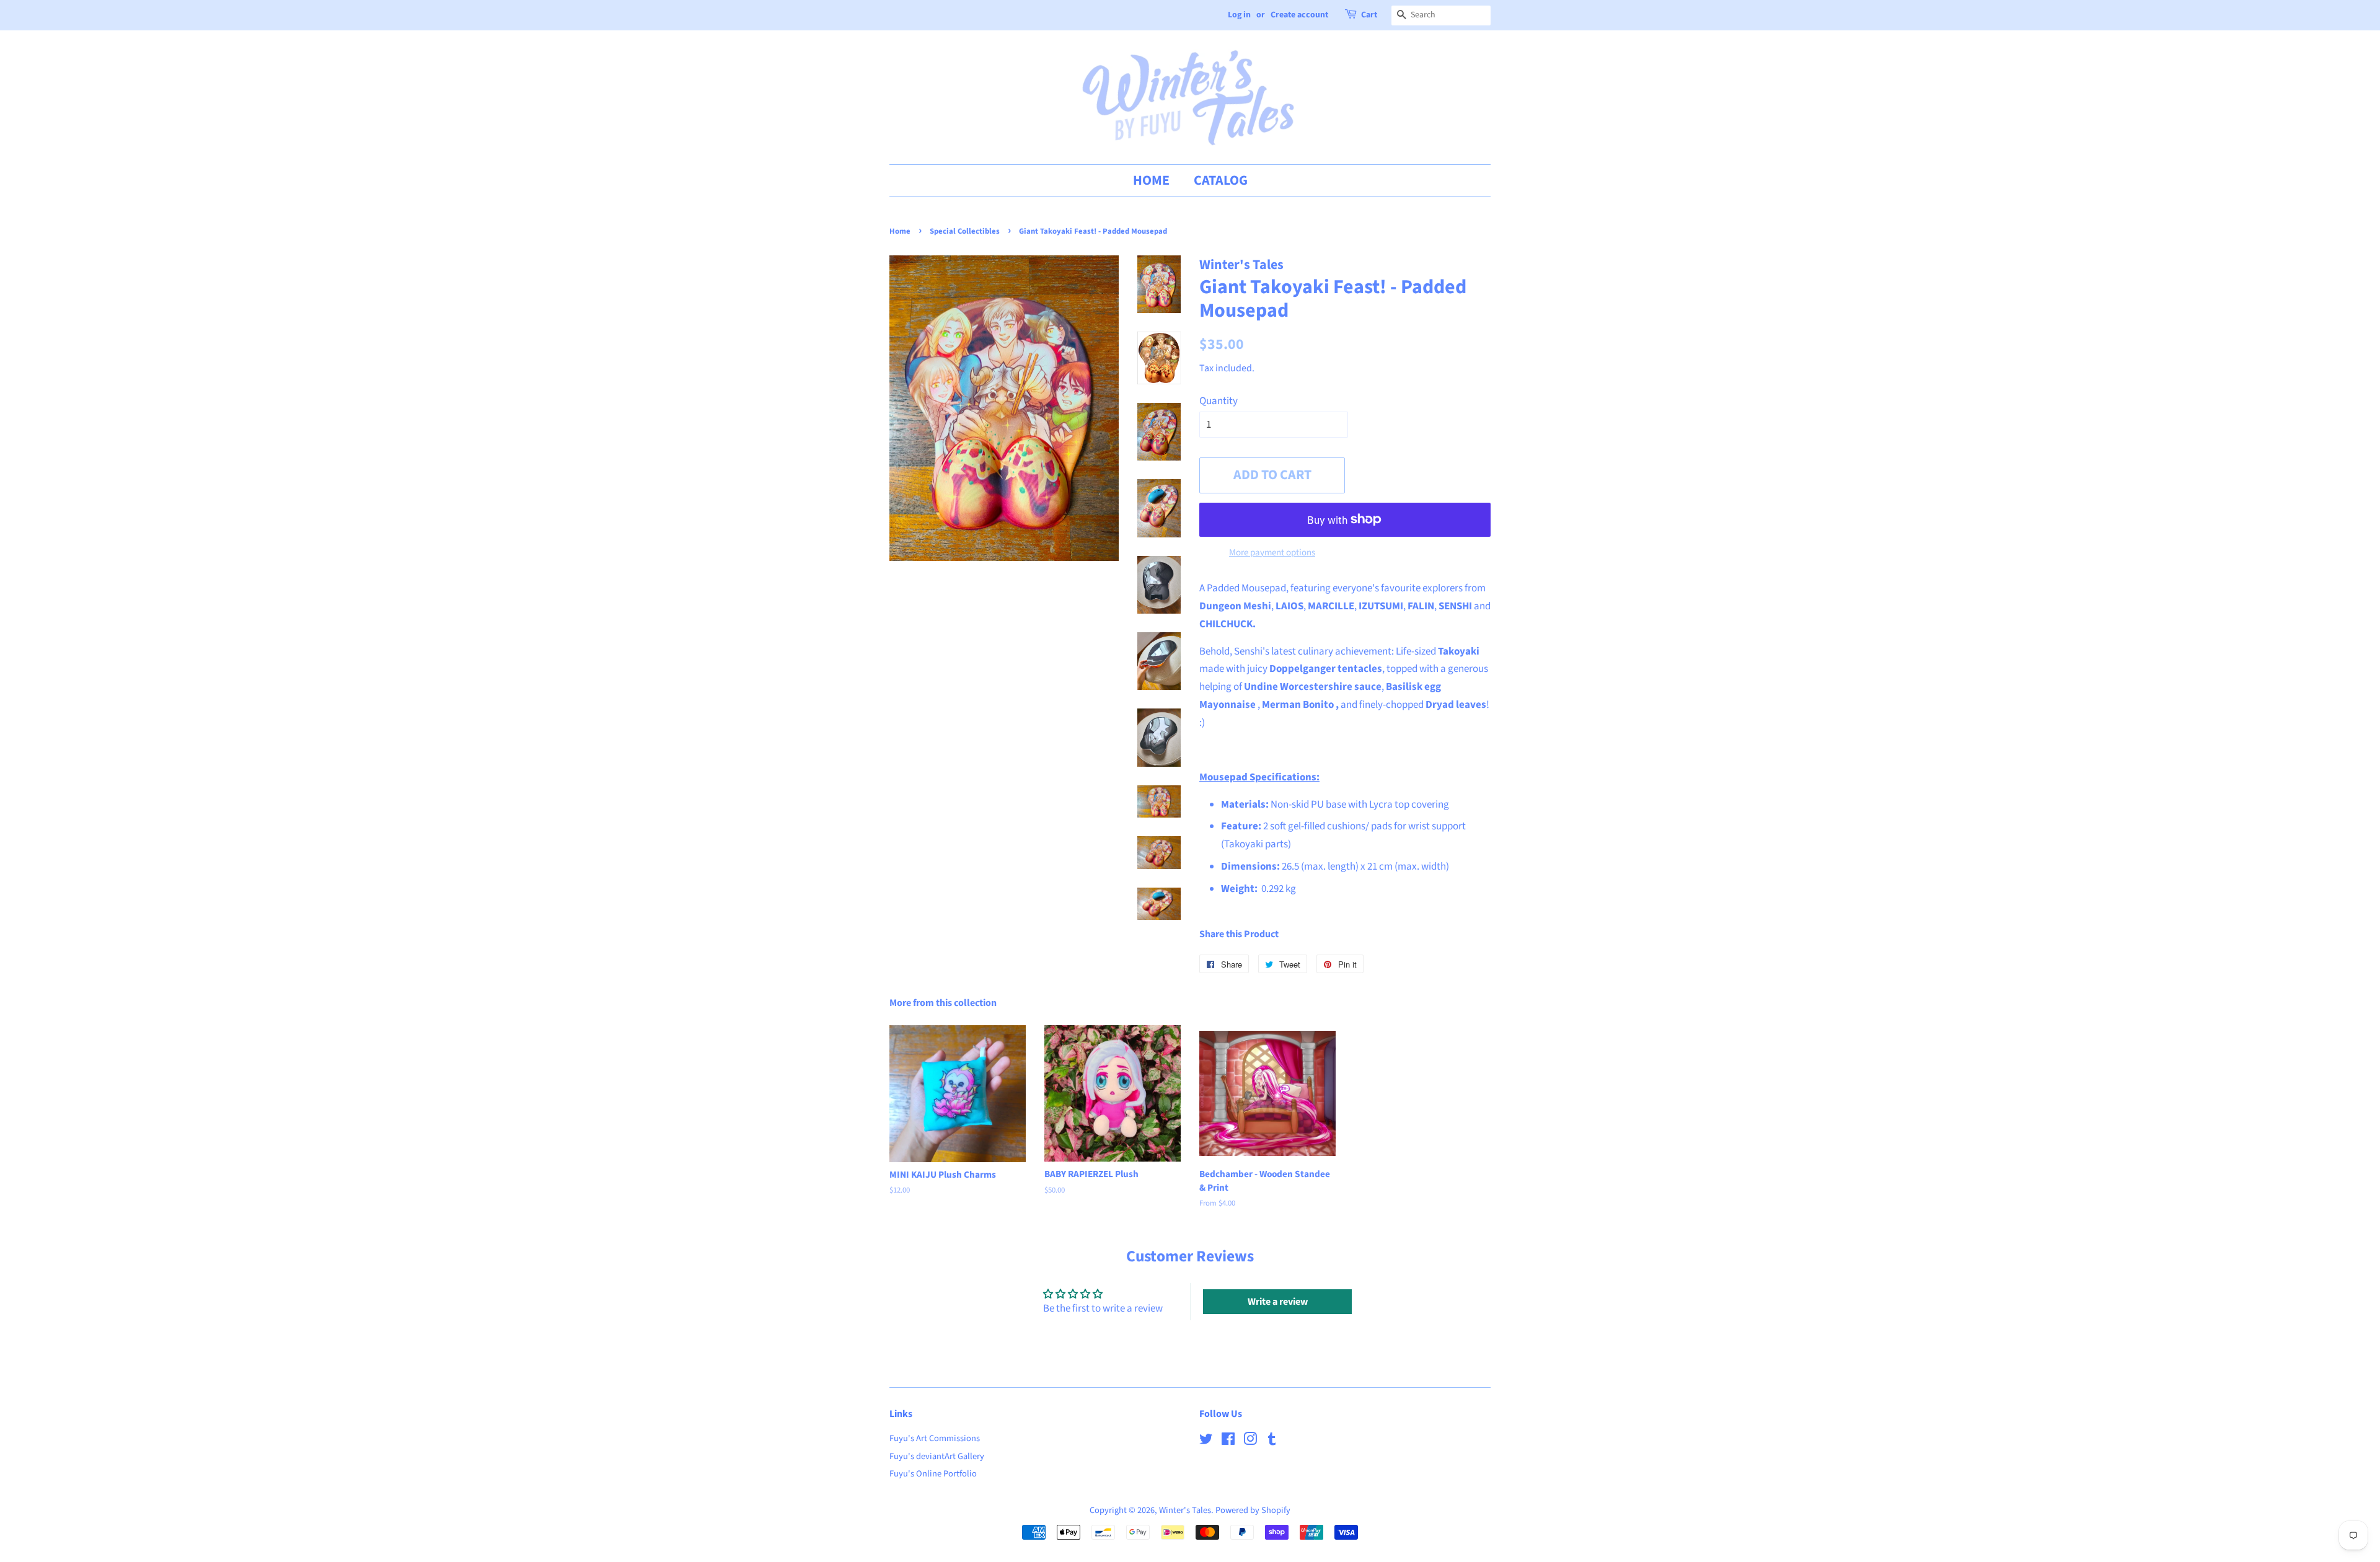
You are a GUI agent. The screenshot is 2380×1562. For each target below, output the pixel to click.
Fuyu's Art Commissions (935, 1438)
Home (1151, 180)
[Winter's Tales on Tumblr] (1272, 1441)
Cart (1369, 15)
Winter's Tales (1185, 1510)
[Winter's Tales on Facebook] (1228, 1441)
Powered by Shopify (1253, 1510)
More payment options (1272, 553)
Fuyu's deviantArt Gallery (937, 1456)
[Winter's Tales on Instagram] (1250, 1441)
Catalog (1221, 180)
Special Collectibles (965, 231)
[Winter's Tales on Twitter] (1206, 1441)
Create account (1299, 15)
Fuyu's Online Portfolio (933, 1474)
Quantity (1219, 401)
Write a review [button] (1278, 1302)
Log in (1239, 15)
